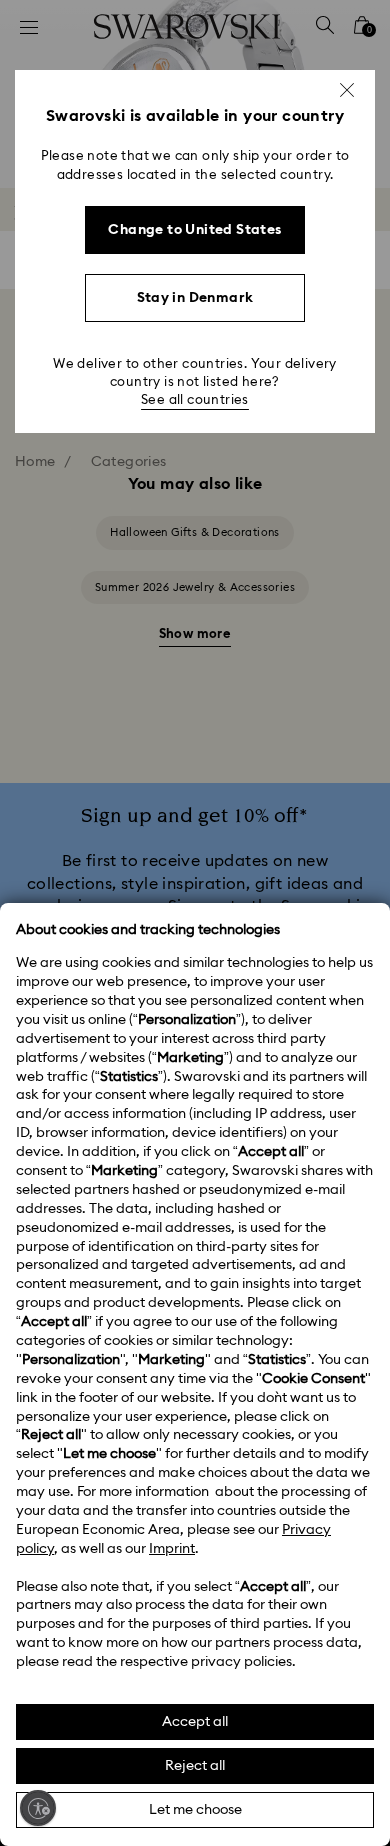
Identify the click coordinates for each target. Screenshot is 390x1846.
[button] (347, 90)
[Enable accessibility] (38, 1808)
